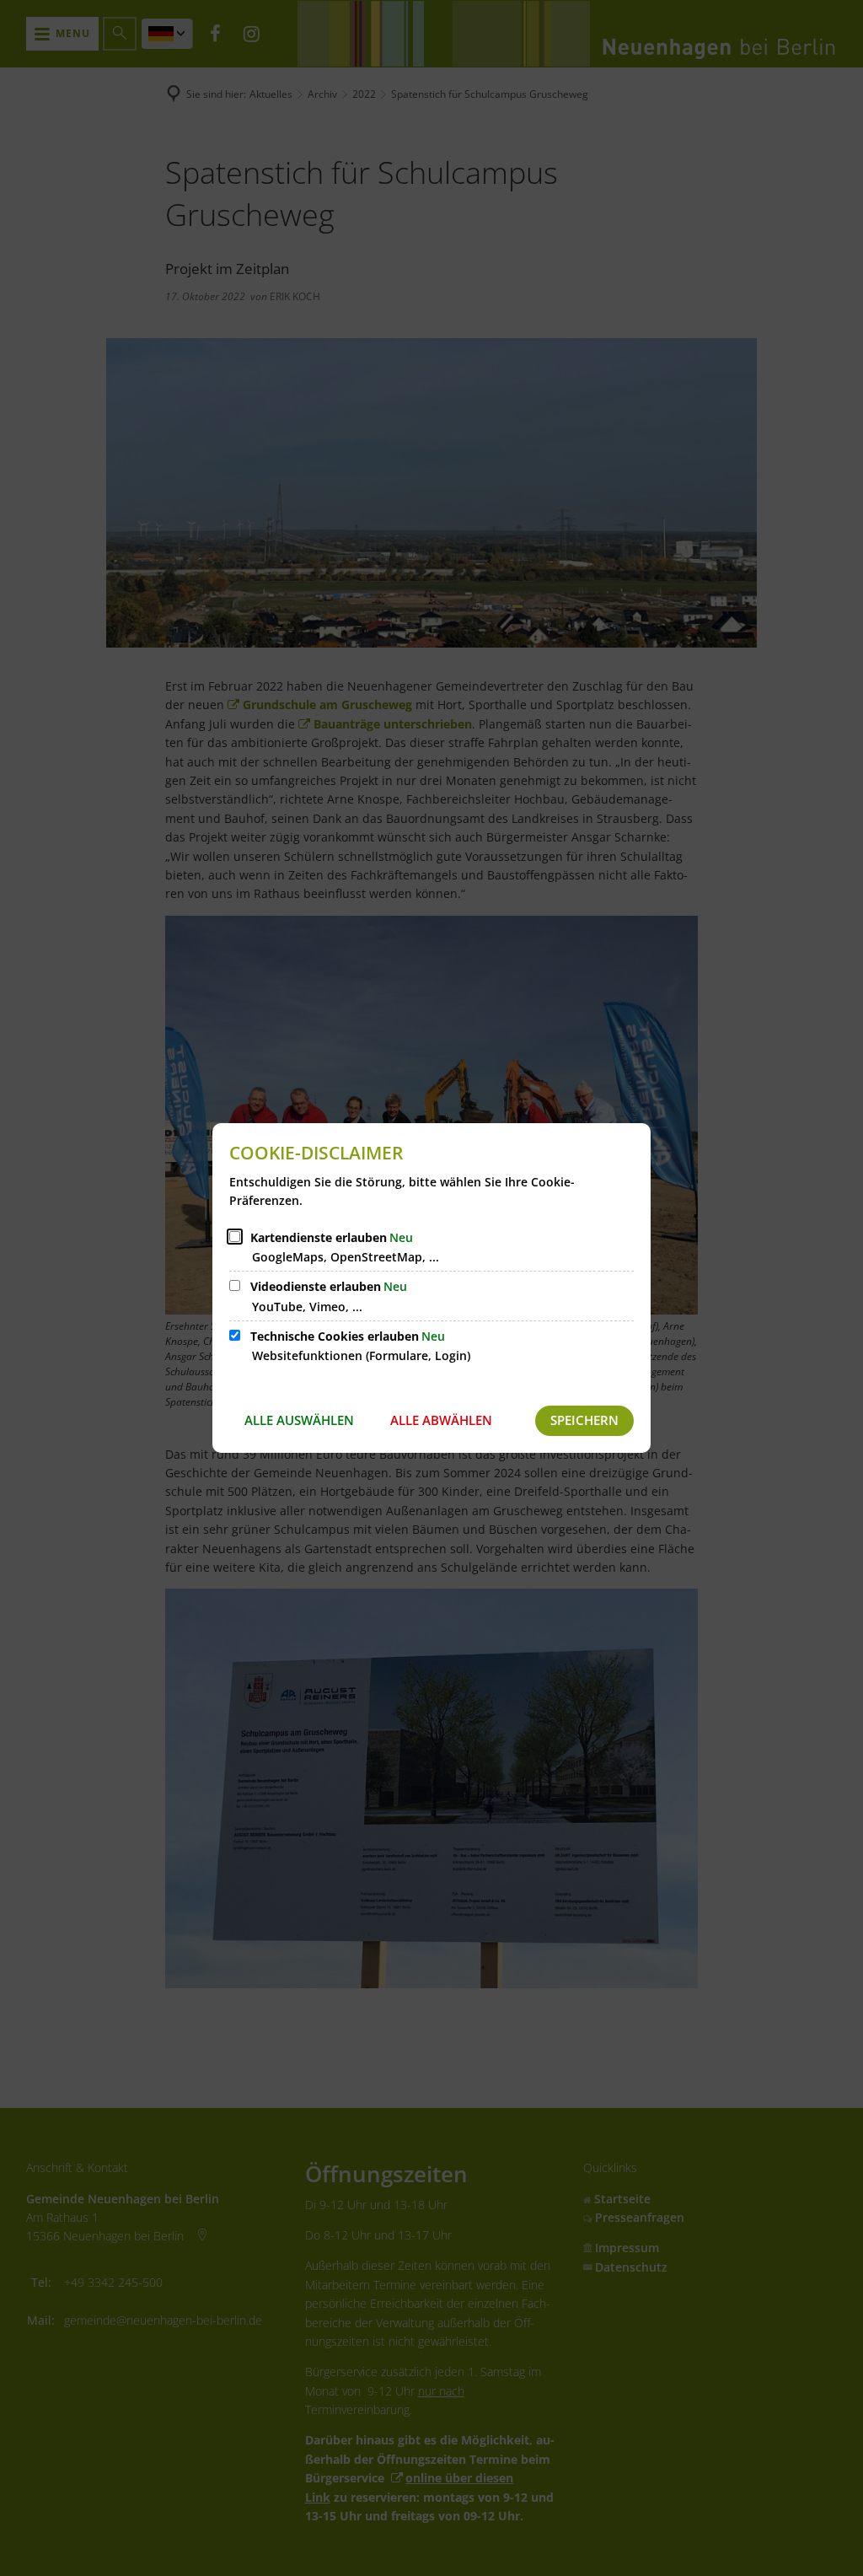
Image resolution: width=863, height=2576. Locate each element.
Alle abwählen (441, 1420)
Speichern (584, 1420)
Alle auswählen (299, 1420)
